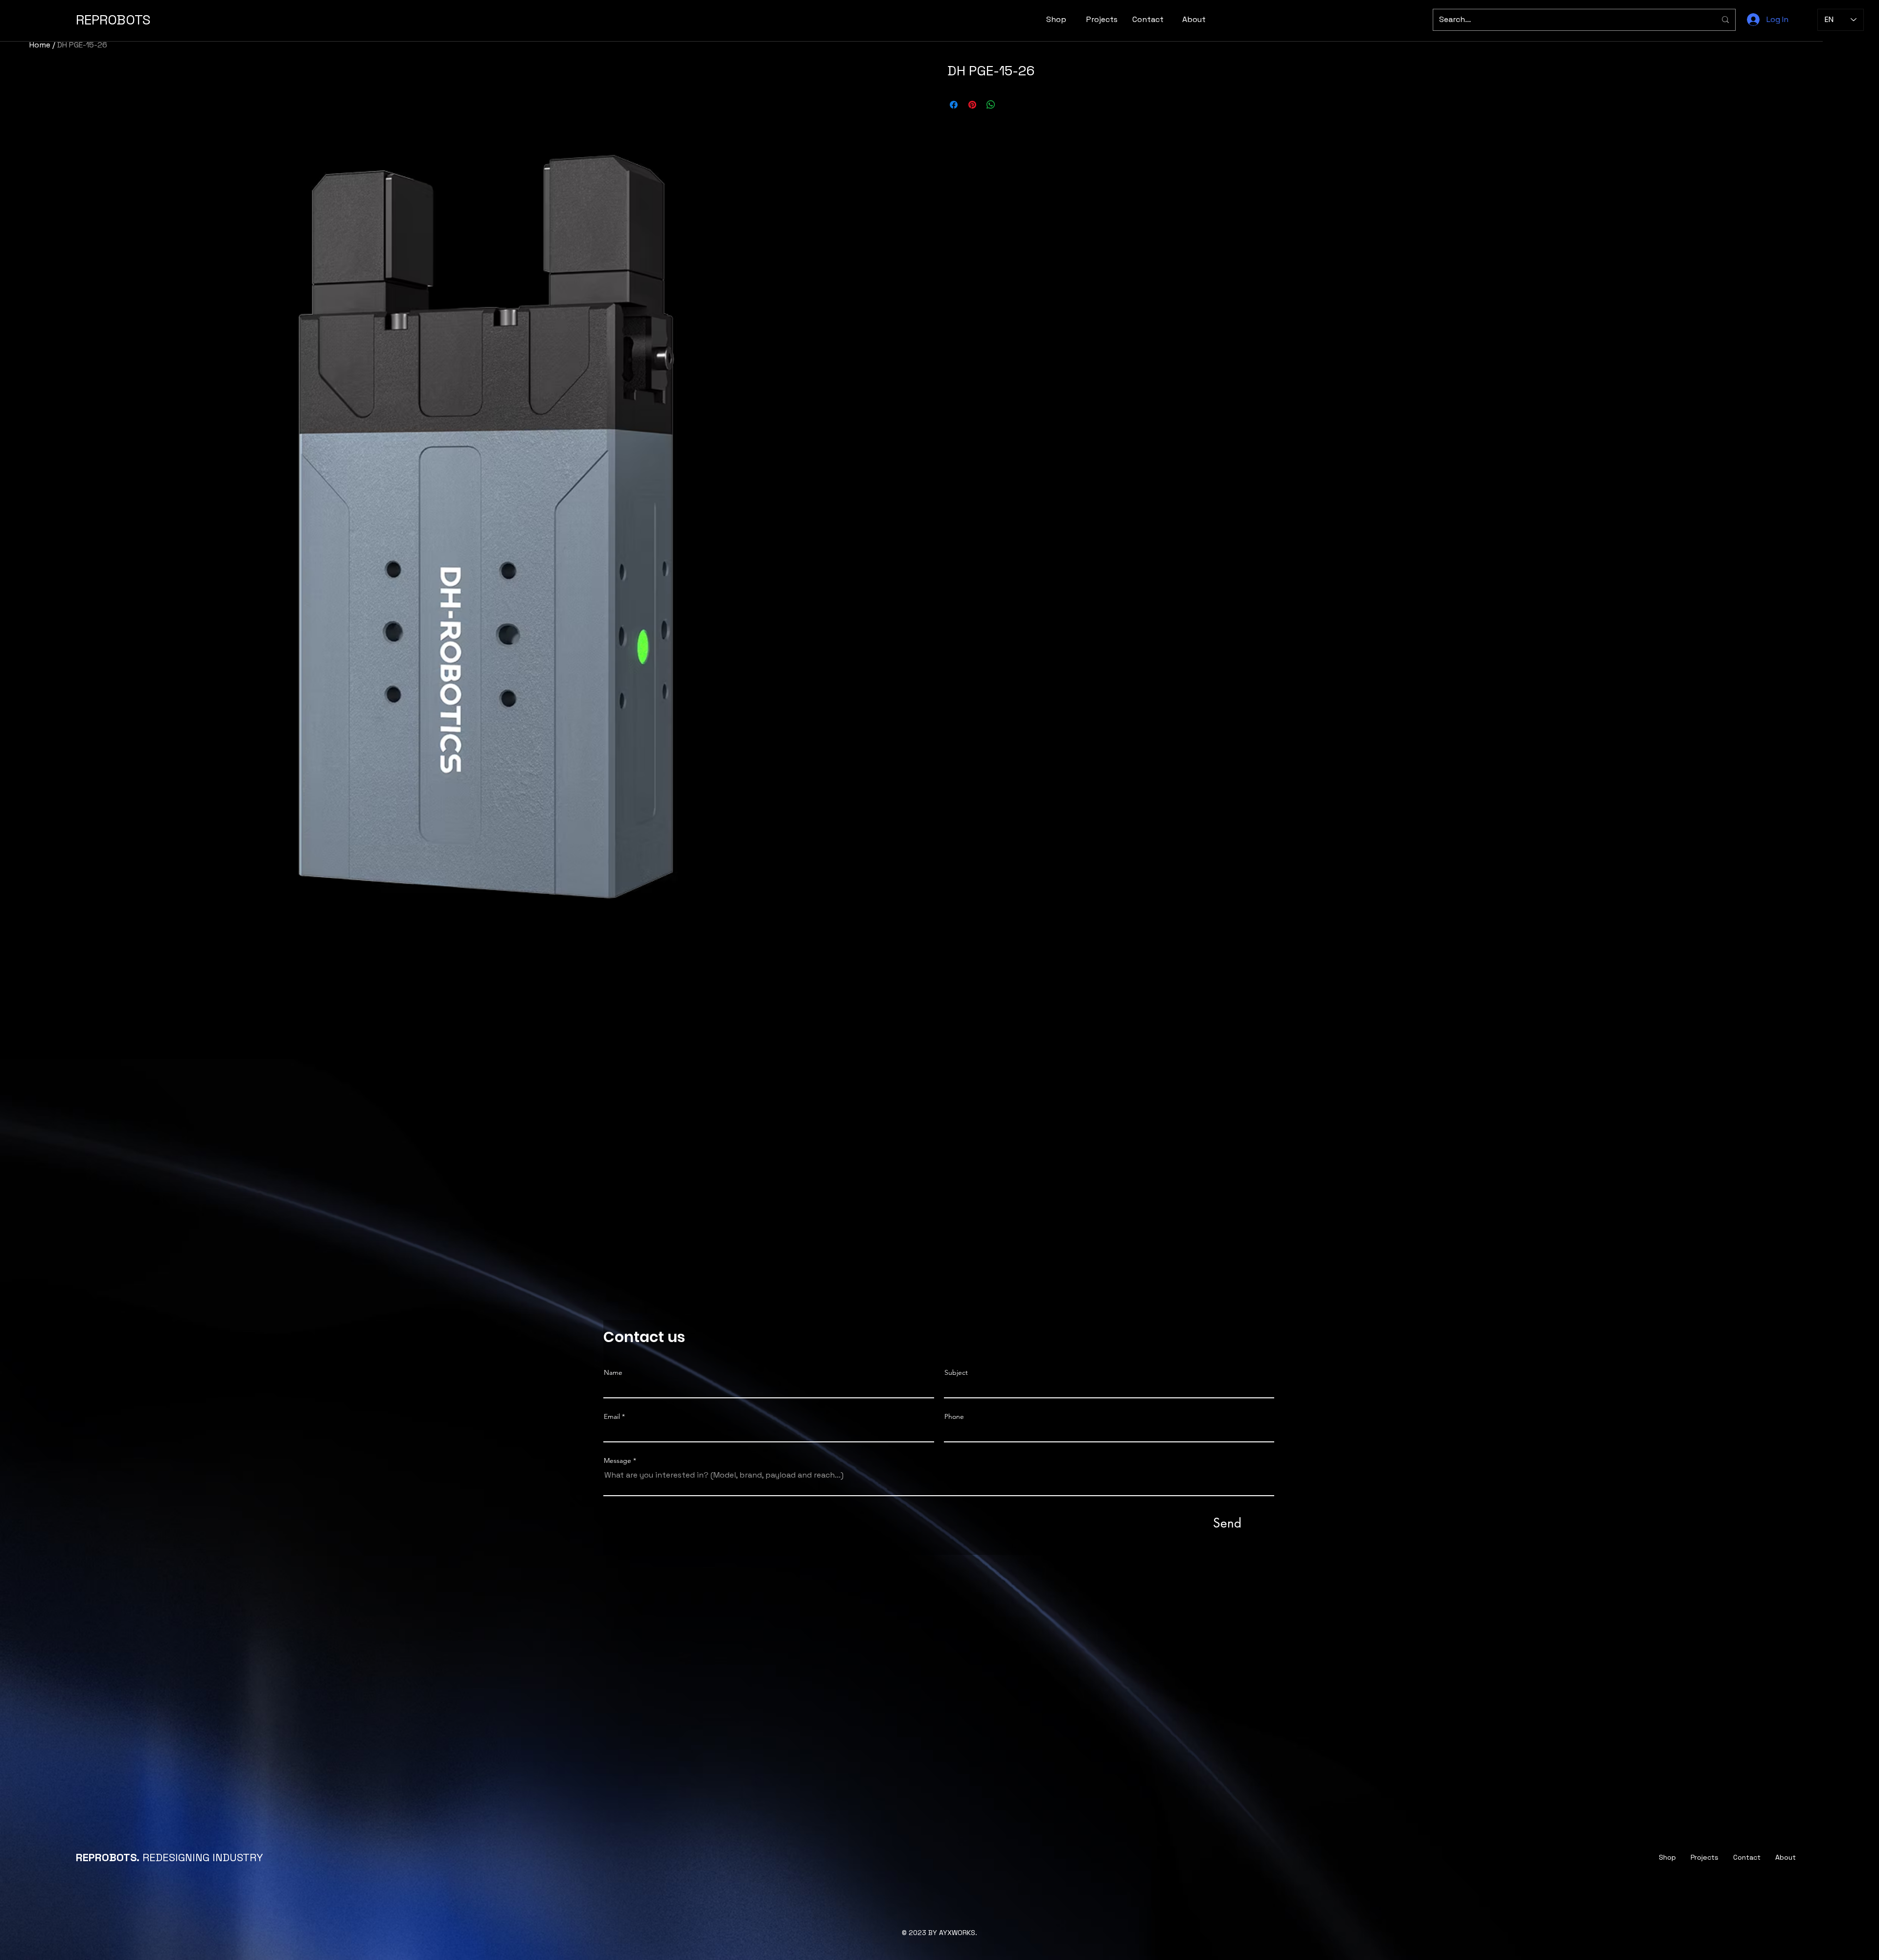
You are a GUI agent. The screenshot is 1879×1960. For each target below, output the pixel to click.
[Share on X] (1009, 105)
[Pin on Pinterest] (972, 105)
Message (618, 1460)
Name (613, 1372)
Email (612, 1416)
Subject (956, 1372)
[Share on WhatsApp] (991, 105)
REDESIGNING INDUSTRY (170, 1857)
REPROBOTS (113, 20)
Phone (954, 1416)
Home (40, 45)
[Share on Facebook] (954, 105)
